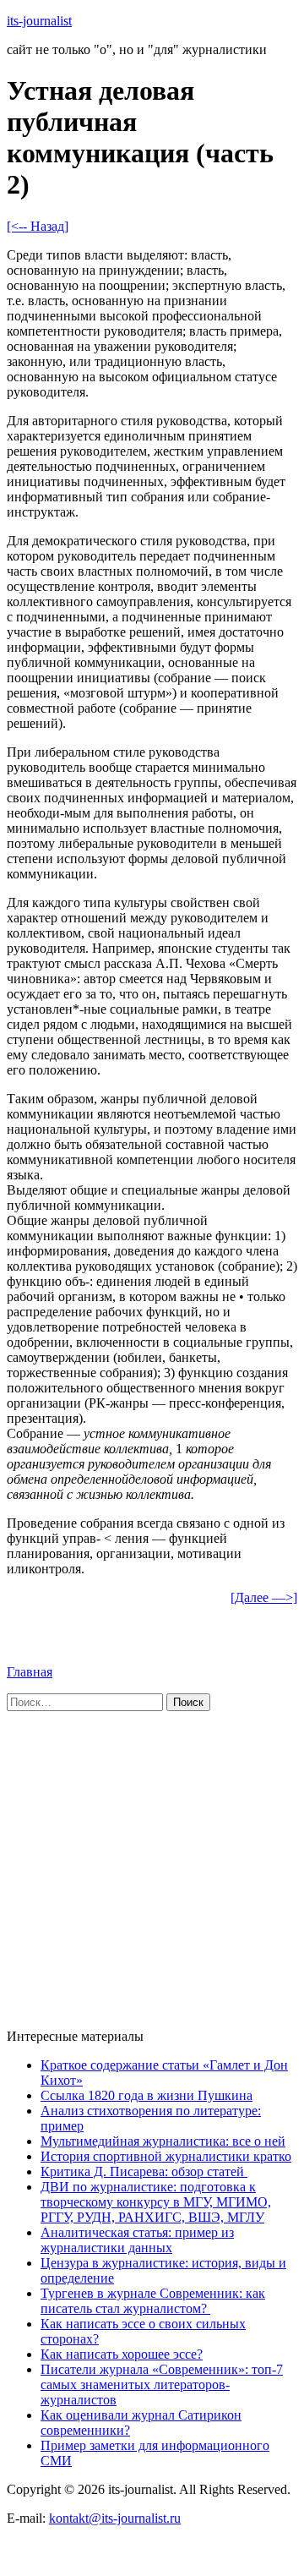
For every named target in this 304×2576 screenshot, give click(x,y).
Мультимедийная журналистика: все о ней (163, 2141)
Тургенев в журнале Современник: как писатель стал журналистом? (153, 2301)
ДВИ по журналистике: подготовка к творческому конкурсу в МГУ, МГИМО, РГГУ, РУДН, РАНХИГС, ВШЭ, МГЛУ (156, 2202)
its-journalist (39, 21)
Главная (30, 1672)
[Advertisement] (152, 1863)
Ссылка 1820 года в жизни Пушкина (147, 2095)
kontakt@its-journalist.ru (115, 2518)
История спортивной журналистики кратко (166, 2156)
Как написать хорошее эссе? (122, 2354)
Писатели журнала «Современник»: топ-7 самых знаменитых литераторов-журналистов (162, 2385)
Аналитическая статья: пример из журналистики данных (137, 2240)
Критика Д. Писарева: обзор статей (144, 2171)
